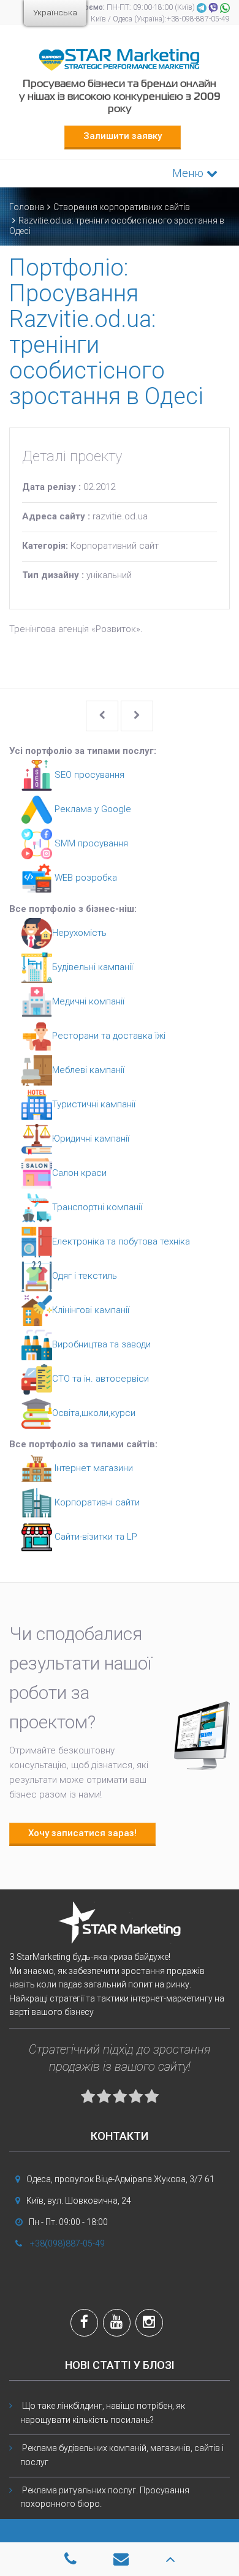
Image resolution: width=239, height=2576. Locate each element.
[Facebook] (84, 2324)
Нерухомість (79, 933)
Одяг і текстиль (85, 1276)
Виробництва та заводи (101, 1344)
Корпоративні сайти (96, 1502)
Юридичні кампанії (91, 1139)
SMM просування (90, 843)
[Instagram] (149, 2324)
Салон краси (79, 1173)
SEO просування (88, 775)
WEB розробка (85, 878)
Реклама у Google (92, 809)
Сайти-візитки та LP (95, 1537)
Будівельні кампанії (93, 967)
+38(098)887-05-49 (67, 2243)
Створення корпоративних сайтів (122, 207)
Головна (27, 207)
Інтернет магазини (93, 1468)
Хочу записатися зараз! (82, 1833)
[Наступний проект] (137, 716)
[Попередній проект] (102, 716)
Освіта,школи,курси (94, 1413)
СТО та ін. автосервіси (101, 1379)
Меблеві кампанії (88, 1070)
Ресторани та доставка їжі (109, 1036)
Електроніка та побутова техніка (121, 1241)
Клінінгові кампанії (91, 1310)
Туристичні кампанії (94, 1104)
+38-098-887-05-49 (198, 19)
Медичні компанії (88, 1001)
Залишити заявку (123, 136)
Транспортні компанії (97, 1207)
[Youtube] (117, 2324)
